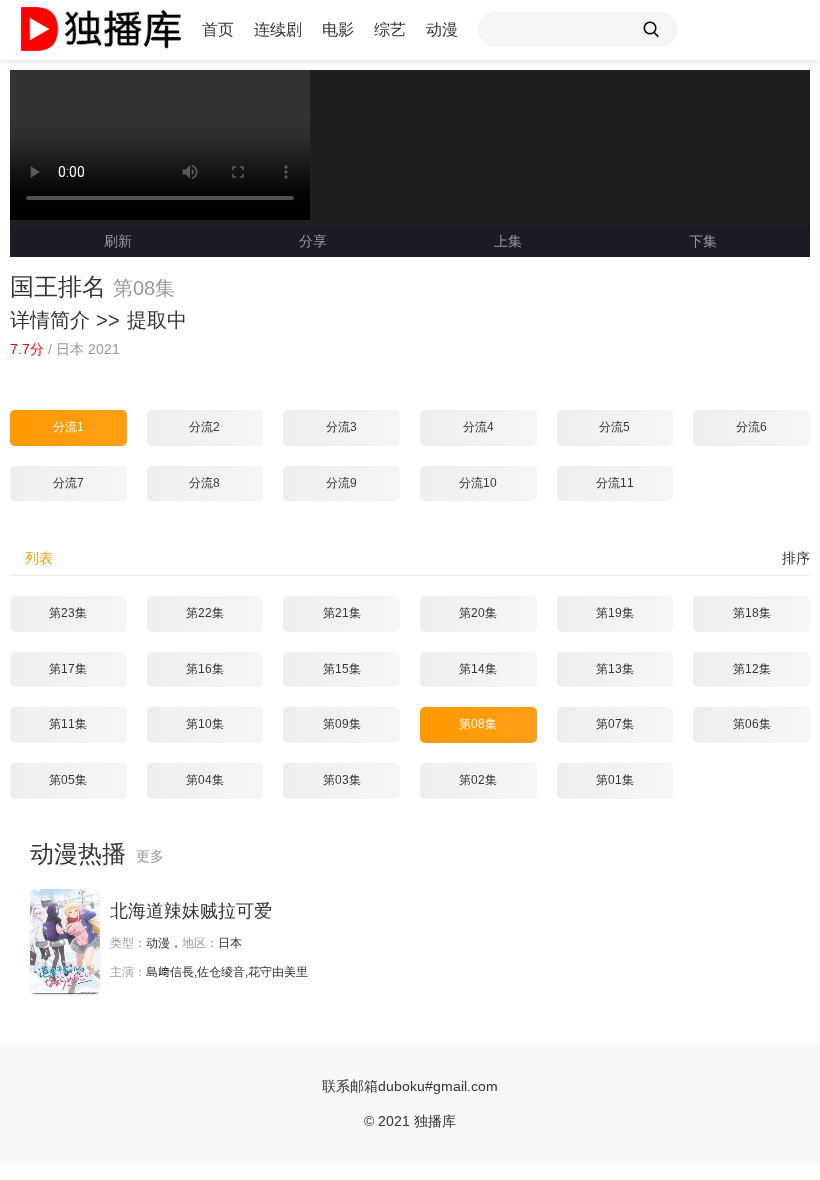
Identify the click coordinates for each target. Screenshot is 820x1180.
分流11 (615, 483)
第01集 (615, 780)
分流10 (478, 483)
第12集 (752, 669)
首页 (218, 29)
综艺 (390, 29)
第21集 (342, 613)
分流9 (341, 483)
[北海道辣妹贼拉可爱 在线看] (65, 941)
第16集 (205, 669)
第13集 (615, 669)
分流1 (68, 427)
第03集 (342, 780)
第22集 (205, 613)
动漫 (442, 29)
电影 (338, 29)
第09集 (342, 724)
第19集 (615, 613)
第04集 (205, 780)
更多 (150, 856)
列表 (39, 558)
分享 (313, 241)
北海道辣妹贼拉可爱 (191, 911)
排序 (796, 558)
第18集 (752, 613)
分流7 (68, 483)
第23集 (68, 613)
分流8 (204, 483)
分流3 (341, 427)
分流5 (614, 427)
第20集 (478, 613)
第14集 (478, 669)
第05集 (68, 780)
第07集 (615, 724)
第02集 (478, 780)
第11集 (68, 724)
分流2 (204, 427)
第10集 (205, 724)
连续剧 (278, 29)
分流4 (478, 427)
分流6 (751, 427)
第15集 (342, 669)
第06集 (752, 724)
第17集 (68, 669)
